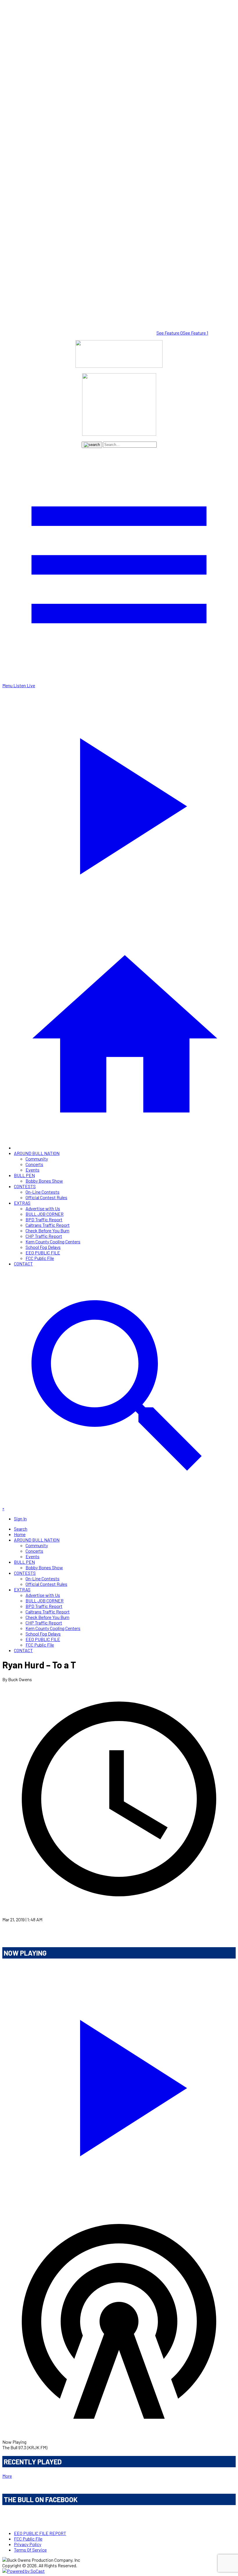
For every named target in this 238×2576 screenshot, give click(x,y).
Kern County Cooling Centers (53, 1241)
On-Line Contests (43, 1192)
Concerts (34, 1164)
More (7, 2476)
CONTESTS (25, 1186)
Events (33, 1170)
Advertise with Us (43, 1208)
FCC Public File (40, 1258)
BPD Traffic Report (44, 1219)
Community (37, 1159)
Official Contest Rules (46, 1197)
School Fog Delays (43, 1247)
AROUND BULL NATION (37, 1153)
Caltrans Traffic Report (48, 1225)
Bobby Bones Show (44, 1181)
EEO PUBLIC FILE (43, 1253)
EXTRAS (22, 1203)
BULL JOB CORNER (45, 1214)
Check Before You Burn (47, 1230)
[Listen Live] (119, 2084)
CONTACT (23, 1264)
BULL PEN (24, 1175)
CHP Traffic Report (44, 1236)
